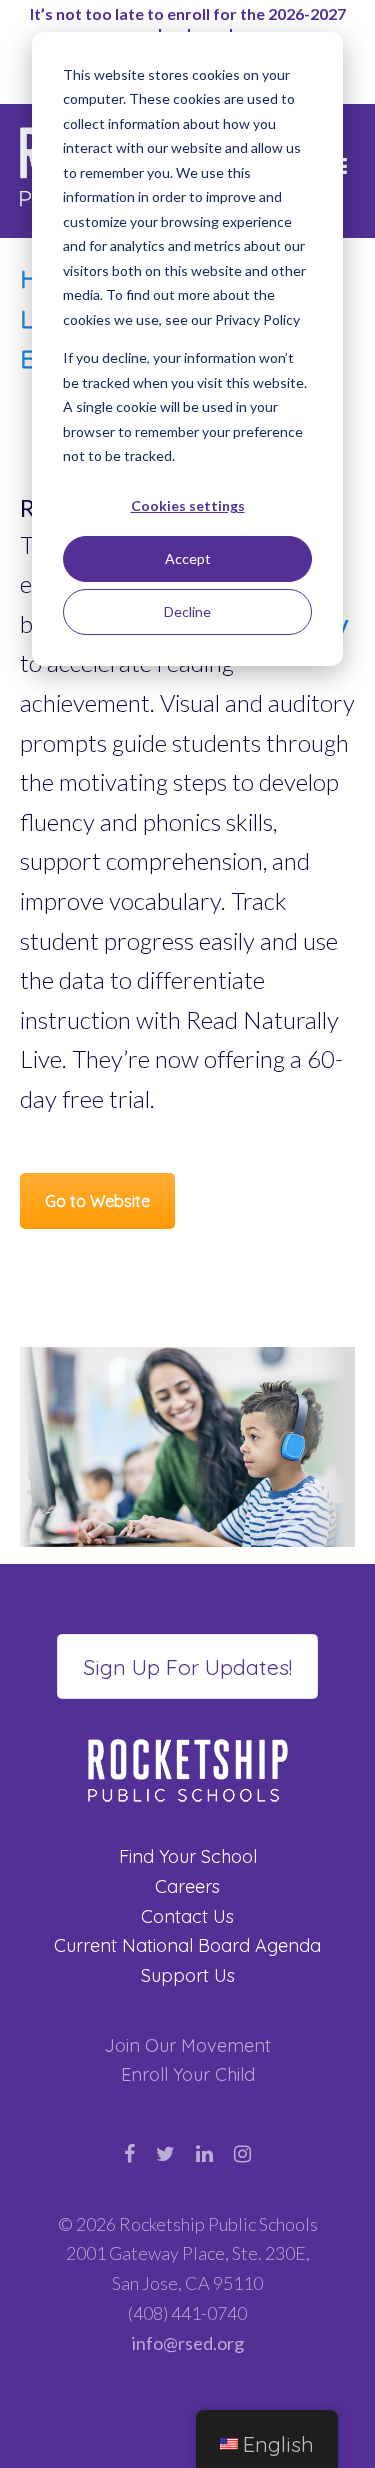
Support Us (188, 1975)
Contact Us (187, 1916)
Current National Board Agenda (187, 1945)
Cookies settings (188, 505)
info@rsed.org (188, 2343)
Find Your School (188, 1856)
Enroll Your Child (188, 2074)
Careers (187, 1886)
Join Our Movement (187, 2045)
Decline (187, 611)
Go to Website (97, 1201)
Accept (188, 558)
